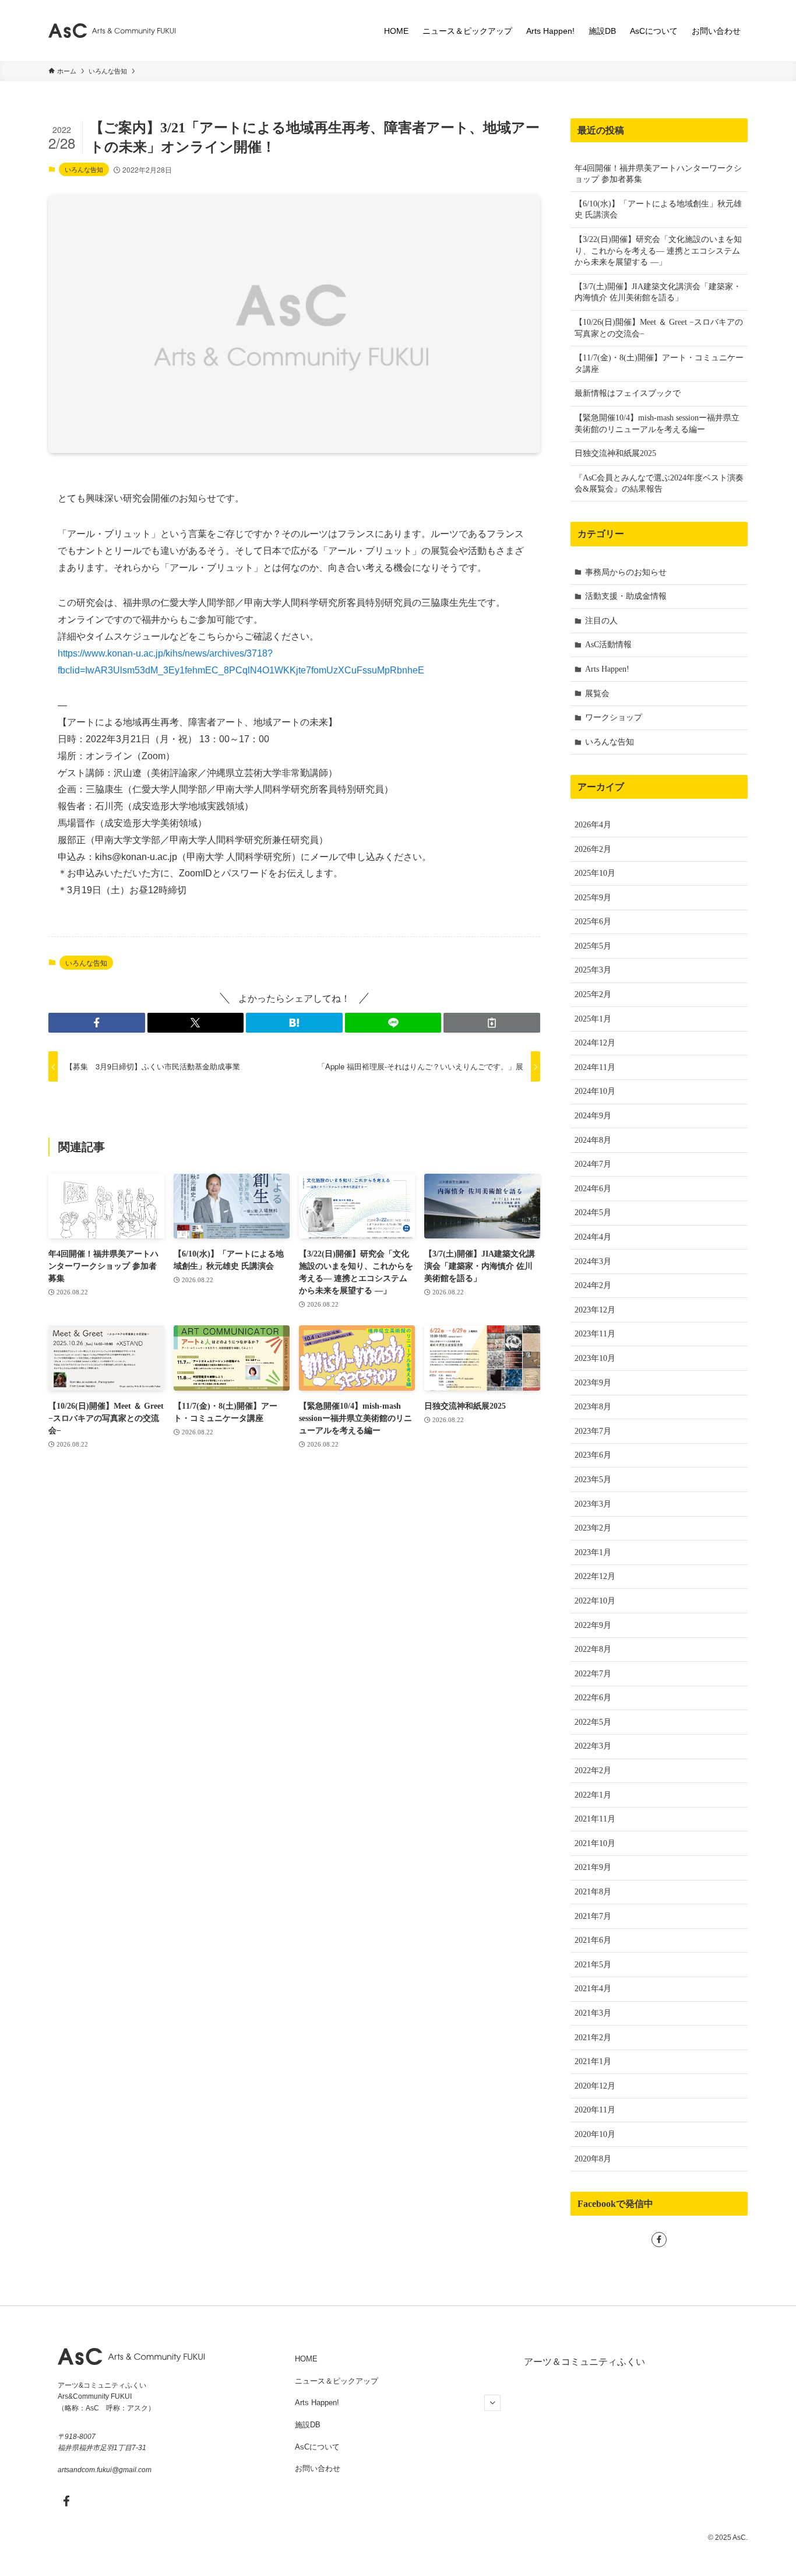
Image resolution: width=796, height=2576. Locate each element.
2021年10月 (595, 1843)
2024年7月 (593, 1164)
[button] (97, 1023)
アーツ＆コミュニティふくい (584, 2362)
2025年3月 (593, 970)
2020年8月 (593, 2159)
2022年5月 (593, 1722)
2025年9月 (593, 898)
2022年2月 (593, 1770)
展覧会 (597, 694)
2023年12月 (595, 1310)
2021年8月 (593, 1892)
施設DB (308, 2425)
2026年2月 (593, 849)
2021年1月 (593, 2061)
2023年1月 (593, 1552)
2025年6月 (593, 922)
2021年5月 (593, 1965)
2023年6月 (593, 1455)
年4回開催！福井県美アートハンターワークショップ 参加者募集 (658, 174)
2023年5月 (593, 1480)
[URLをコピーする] (492, 1023)
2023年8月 (593, 1407)
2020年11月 (595, 2110)
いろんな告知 (84, 169)
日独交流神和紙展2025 (615, 453)
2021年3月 (593, 2013)
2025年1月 (593, 1019)
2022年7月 (593, 1674)
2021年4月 (593, 1989)
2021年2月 (593, 2038)
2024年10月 (595, 1091)
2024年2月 (593, 1285)
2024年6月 (593, 1189)
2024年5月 (593, 1212)
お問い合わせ (318, 2468)
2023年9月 (593, 1383)
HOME (306, 2359)
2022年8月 (593, 1649)
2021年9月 (593, 1867)
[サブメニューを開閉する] (492, 2403)
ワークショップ (614, 717)
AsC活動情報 (608, 645)
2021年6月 (593, 1940)
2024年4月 (593, 1237)
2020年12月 (595, 2086)
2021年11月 (595, 1819)
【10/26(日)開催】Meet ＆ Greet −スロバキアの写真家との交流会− (659, 328)
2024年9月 (593, 1116)
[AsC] (112, 31)
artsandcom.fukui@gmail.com (105, 2470)
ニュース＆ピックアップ (337, 2381)
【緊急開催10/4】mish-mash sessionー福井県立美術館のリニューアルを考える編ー (657, 424)
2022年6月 (593, 1698)
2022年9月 (593, 1625)
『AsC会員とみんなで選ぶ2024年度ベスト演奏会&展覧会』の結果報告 (659, 484)
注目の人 (601, 621)
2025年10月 (595, 873)
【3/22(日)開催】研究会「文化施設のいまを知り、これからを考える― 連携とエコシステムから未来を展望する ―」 (658, 251)
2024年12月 (595, 1043)
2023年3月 (593, 1504)
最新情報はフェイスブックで (628, 393)
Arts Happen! (607, 669)
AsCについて (317, 2447)
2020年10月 (595, 2134)
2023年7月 (593, 1431)
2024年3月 (593, 1261)
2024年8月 (593, 1140)
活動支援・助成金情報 (626, 596)
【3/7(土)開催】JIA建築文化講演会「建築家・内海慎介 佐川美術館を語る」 (658, 292)
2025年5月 (593, 946)
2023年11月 (595, 1334)
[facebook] (659, 2240)
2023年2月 (593, 1528)
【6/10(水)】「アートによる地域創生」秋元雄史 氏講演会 (658, 210)
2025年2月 (593, 994)
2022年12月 (595, 1576)
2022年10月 (595, 1601)
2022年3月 (593, 1746)
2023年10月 (595, 1358)
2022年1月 (593, 1795)
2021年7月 (593, 1916)
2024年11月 (595, 1067)
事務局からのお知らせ (626, 572)
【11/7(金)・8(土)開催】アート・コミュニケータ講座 (659, 364)
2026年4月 (593, 825)
